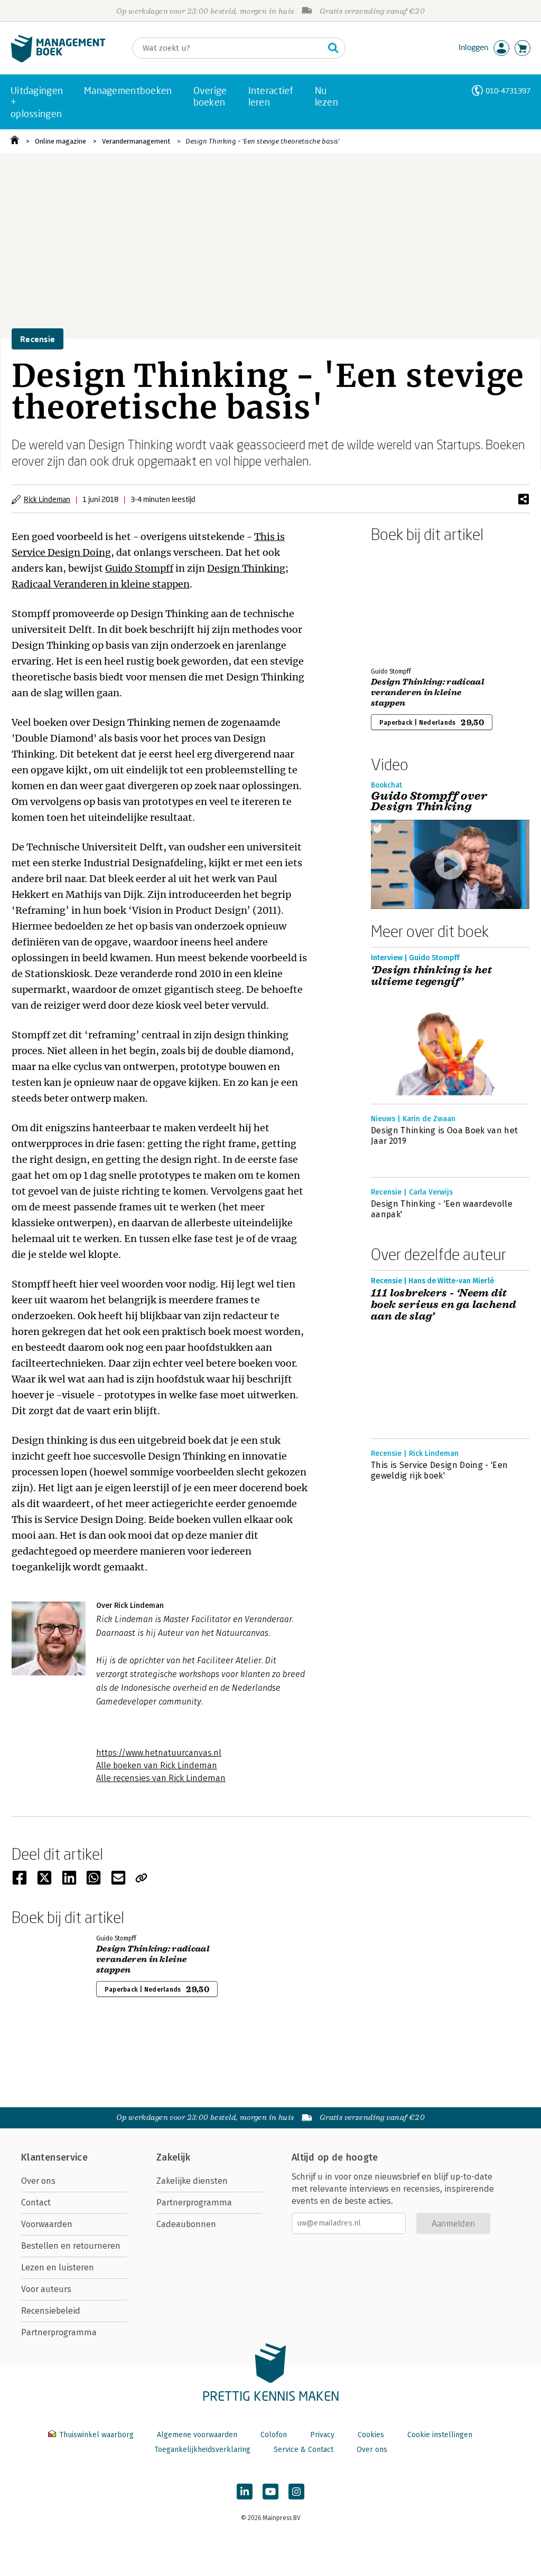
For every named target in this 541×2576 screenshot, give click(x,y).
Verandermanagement (136, 141)
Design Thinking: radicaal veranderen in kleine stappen (428, 693)
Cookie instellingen (440, 2435)
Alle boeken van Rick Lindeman (157, 1765)
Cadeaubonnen (186, 2224)
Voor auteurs (46, 2289)
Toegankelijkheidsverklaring (202, 2450)
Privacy (322, 2435)
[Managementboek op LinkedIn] (245, 2492)
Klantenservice (54, 2157)
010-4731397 (508, 91)
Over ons (38, 2181)
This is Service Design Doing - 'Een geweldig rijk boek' (439, 1470)
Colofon (274, 2435)
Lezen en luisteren (58, 2267)
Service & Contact (304, 2450)
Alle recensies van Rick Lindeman (161, 1778)
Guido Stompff (139, 568)
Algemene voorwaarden (197, 2435)
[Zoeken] (333, 48)
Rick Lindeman (47, 499)
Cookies (371, 2435)
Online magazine (60, 141)
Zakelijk (173, 2157)
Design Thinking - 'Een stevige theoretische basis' (263, 141)
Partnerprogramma (59, 2332)
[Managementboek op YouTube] (270, 2492)
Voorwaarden (47, 2224)
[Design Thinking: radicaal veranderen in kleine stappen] (408, 603)
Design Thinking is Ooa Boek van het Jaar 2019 (444, 1136)
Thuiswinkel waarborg (96, 2435)
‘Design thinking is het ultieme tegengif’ (431, 976)
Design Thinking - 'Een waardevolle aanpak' (442, 1209)
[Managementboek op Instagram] (296, 2492)
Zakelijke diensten (192, 2181)
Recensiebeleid (51, 2311)
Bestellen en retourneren (71, 2246)
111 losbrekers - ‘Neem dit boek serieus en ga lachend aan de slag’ (444, 1305)
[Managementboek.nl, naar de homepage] (58, 60)
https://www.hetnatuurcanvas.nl (159, 1753)
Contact (36, 2203)
